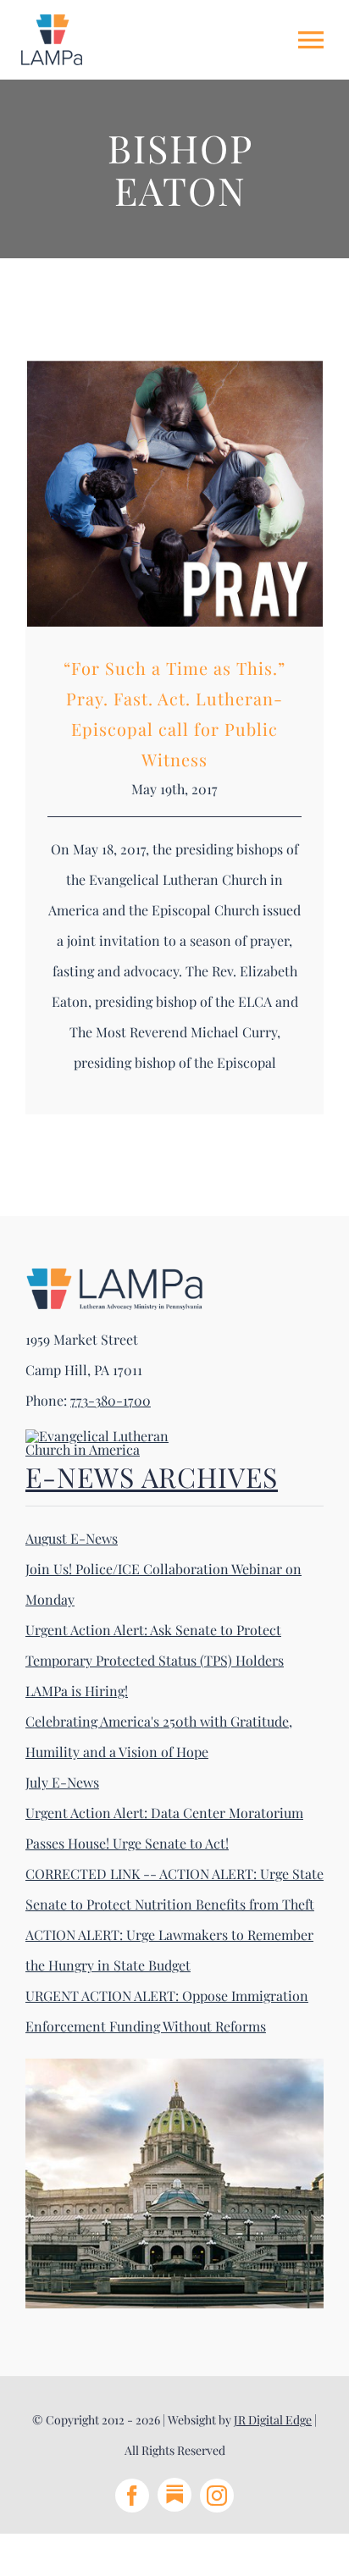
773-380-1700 (111, 1400)
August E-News (72, 1538)
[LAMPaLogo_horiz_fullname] (114, 1273)
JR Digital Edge (273, 2420)
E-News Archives (152, 1476)
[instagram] (217, 2496)
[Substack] (174, 2495)
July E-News (62, 1782)
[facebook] (132, 2496)
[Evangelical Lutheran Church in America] (110, 1436)
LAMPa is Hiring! (77, 1691)
